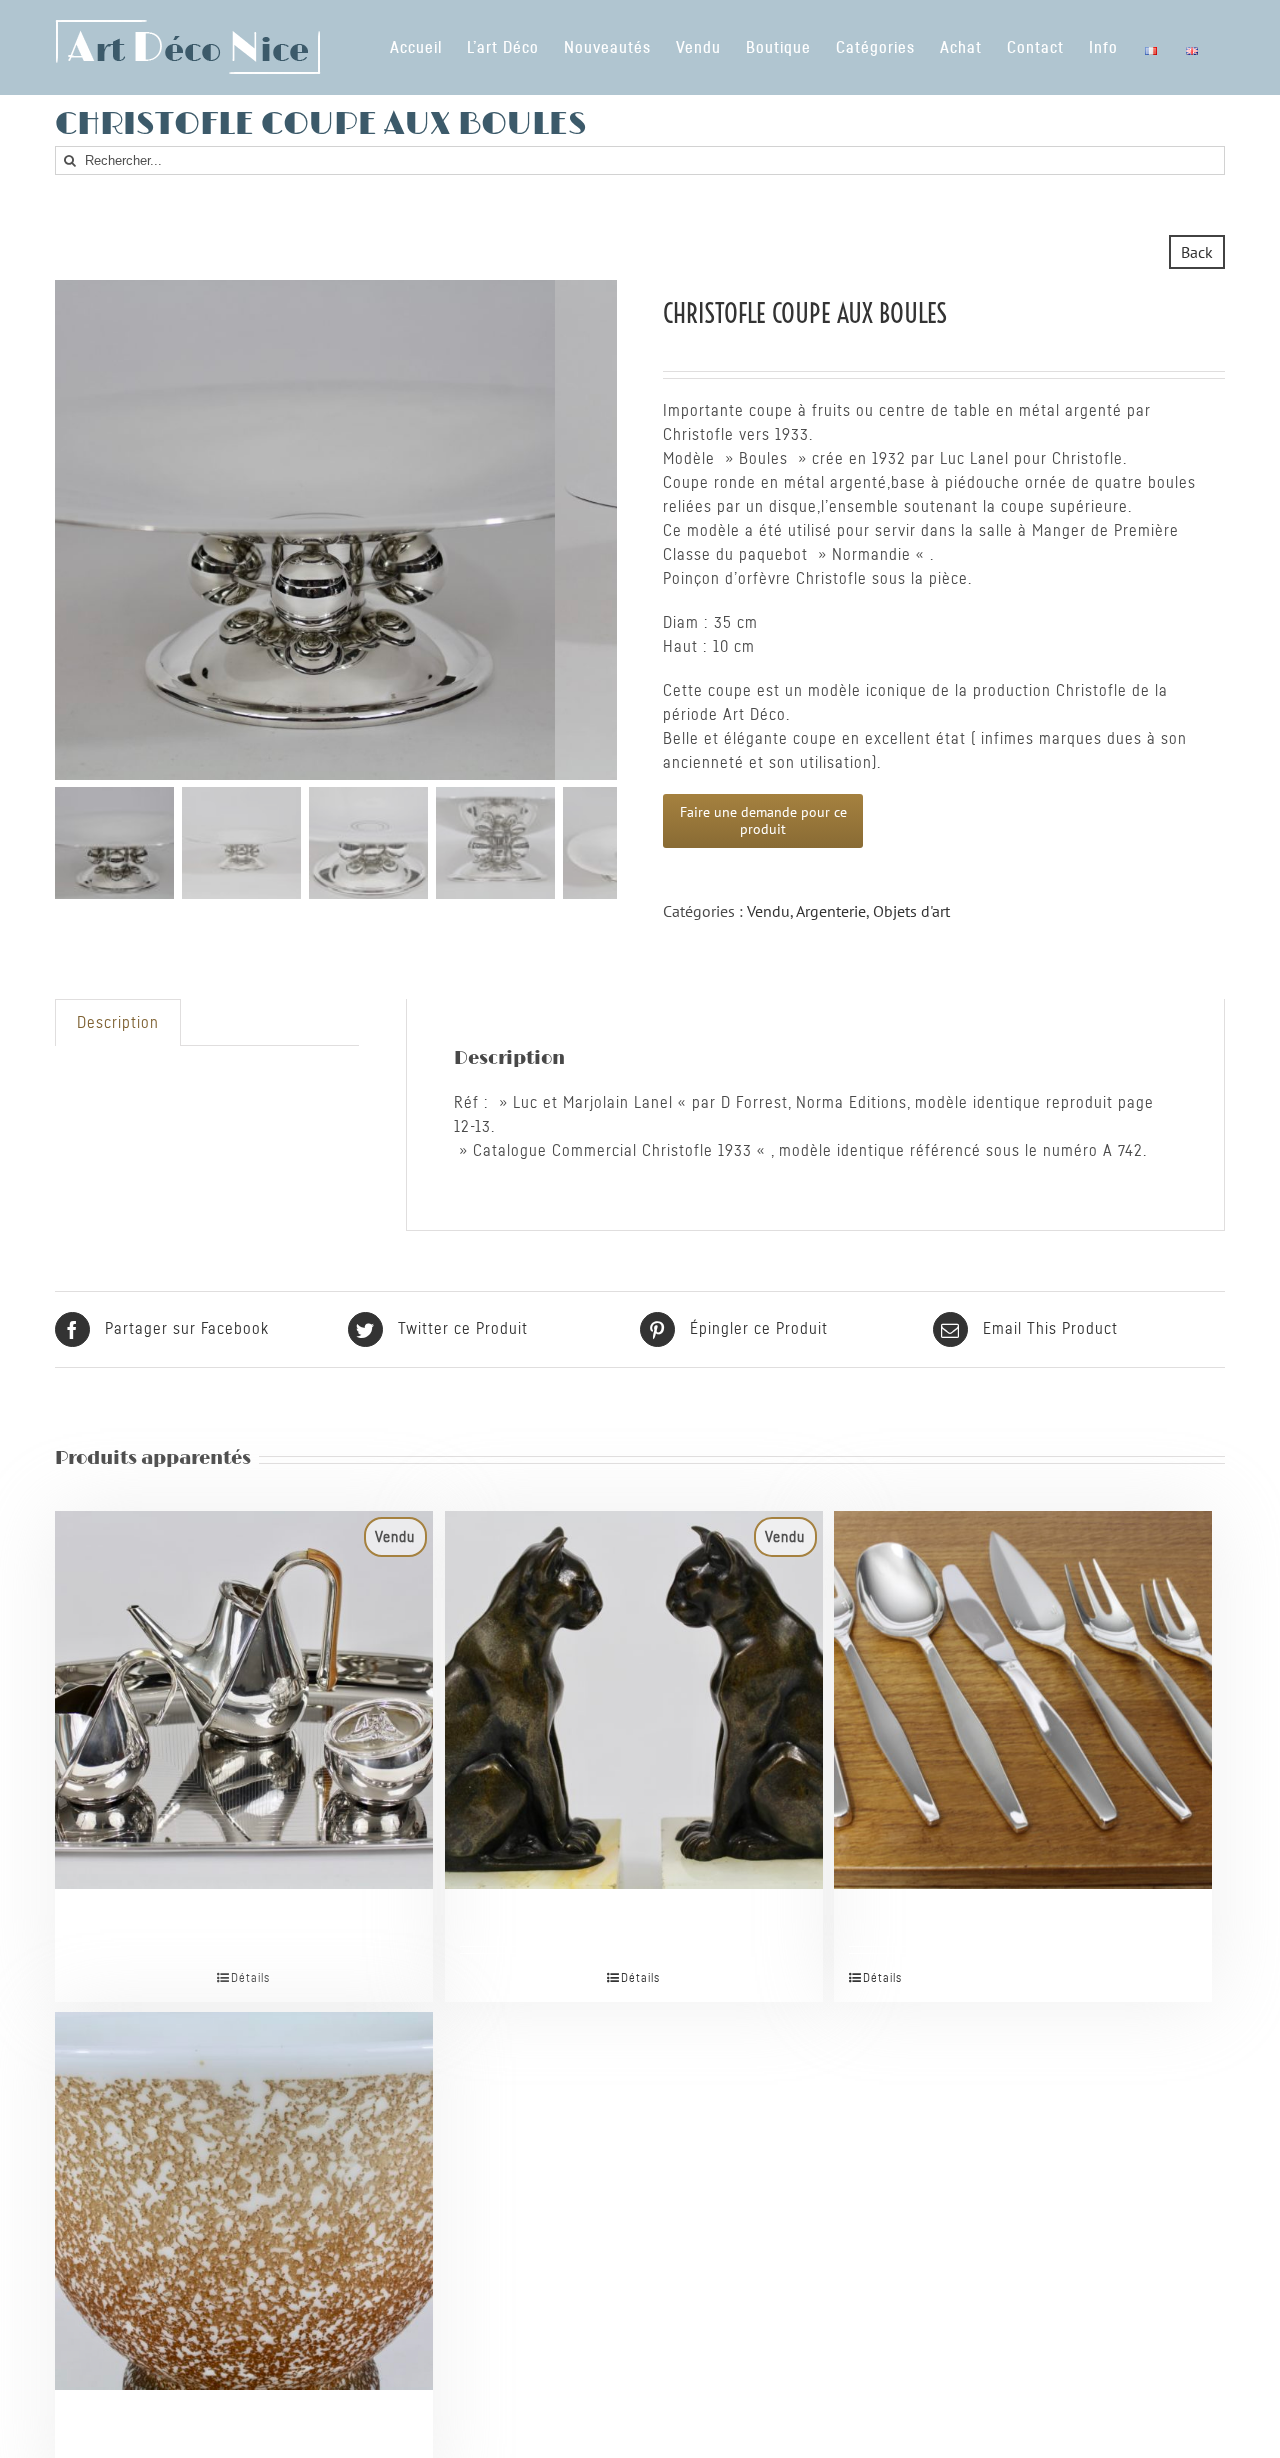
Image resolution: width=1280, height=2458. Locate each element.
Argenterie (831, 911)
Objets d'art (911, 911)
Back (1197, 252)
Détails (250, 1978)
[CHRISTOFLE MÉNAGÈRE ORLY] (1023, 1653)
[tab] (118, 1022)
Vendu (768, 911)
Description (118, 1023)
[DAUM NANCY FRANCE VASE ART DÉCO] (244, 2154)
